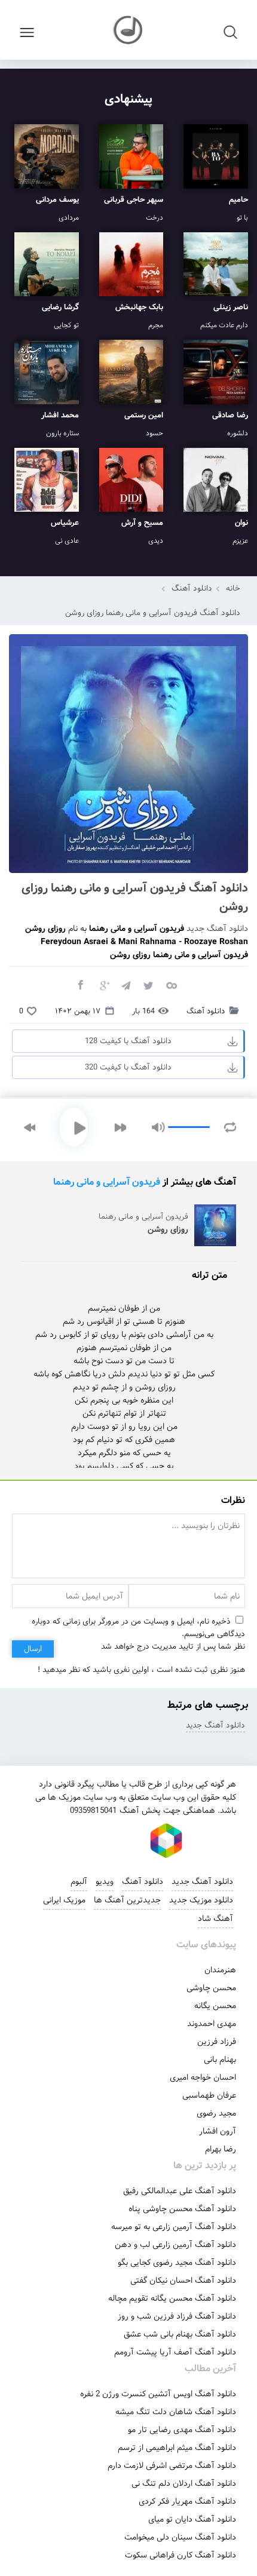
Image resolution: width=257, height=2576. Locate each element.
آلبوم (79, 1882)
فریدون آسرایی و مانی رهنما (107, 1182)
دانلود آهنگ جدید (217, 929)
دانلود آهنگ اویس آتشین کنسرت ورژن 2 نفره (158, 2394)
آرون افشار (218, 2131)
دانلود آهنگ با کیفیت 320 (128, 1067)
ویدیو (105, 1882)
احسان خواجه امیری (203, 2077)
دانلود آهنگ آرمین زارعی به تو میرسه (174, 2227)
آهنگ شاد (215, 1919)
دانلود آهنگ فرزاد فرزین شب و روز (177, 2316)
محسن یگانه (215, 2006)
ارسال (33, 1649)
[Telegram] (126, 985)
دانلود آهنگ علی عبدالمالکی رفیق (180, 2191)
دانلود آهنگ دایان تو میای (192, 2519)
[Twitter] (148, 985)
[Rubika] (166, 1840)
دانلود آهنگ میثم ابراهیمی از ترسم (177, 2448)
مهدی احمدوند (212, 2024)
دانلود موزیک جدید (201, 1900)
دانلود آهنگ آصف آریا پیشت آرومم (175, 2352)
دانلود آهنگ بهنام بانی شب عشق (180, 2334)
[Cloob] (171, 985)
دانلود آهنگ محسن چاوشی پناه (182, 2209)
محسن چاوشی (211, 1988)
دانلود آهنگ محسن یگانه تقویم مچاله (172, 2298)
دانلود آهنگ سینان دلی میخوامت (180, 2537)
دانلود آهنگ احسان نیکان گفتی (183, 2280)
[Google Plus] (103, 985)
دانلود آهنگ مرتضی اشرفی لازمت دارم (172, 2466)
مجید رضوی (216, 2113)
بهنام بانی (220, 2059)
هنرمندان (220, 1970)
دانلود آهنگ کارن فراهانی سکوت (180, 2555)
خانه (233, 588)
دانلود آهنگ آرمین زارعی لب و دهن (175, 2245)
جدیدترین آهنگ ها (127, 1900)
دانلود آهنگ (192, 588)
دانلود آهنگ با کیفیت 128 (128, 1041)
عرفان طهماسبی (209, 2095)
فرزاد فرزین (217, 2042)
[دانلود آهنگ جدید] (128, 30)
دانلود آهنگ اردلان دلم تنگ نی (184, 2483)
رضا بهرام (221, 2149)
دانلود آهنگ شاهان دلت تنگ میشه (176, 2412)
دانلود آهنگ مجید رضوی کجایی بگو (177, 2263)
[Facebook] (80, 985)
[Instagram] (85, 1840)
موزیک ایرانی (64, 1900)
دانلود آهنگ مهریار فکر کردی (187, 2501)
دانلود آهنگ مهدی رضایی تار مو (182, 2430)
